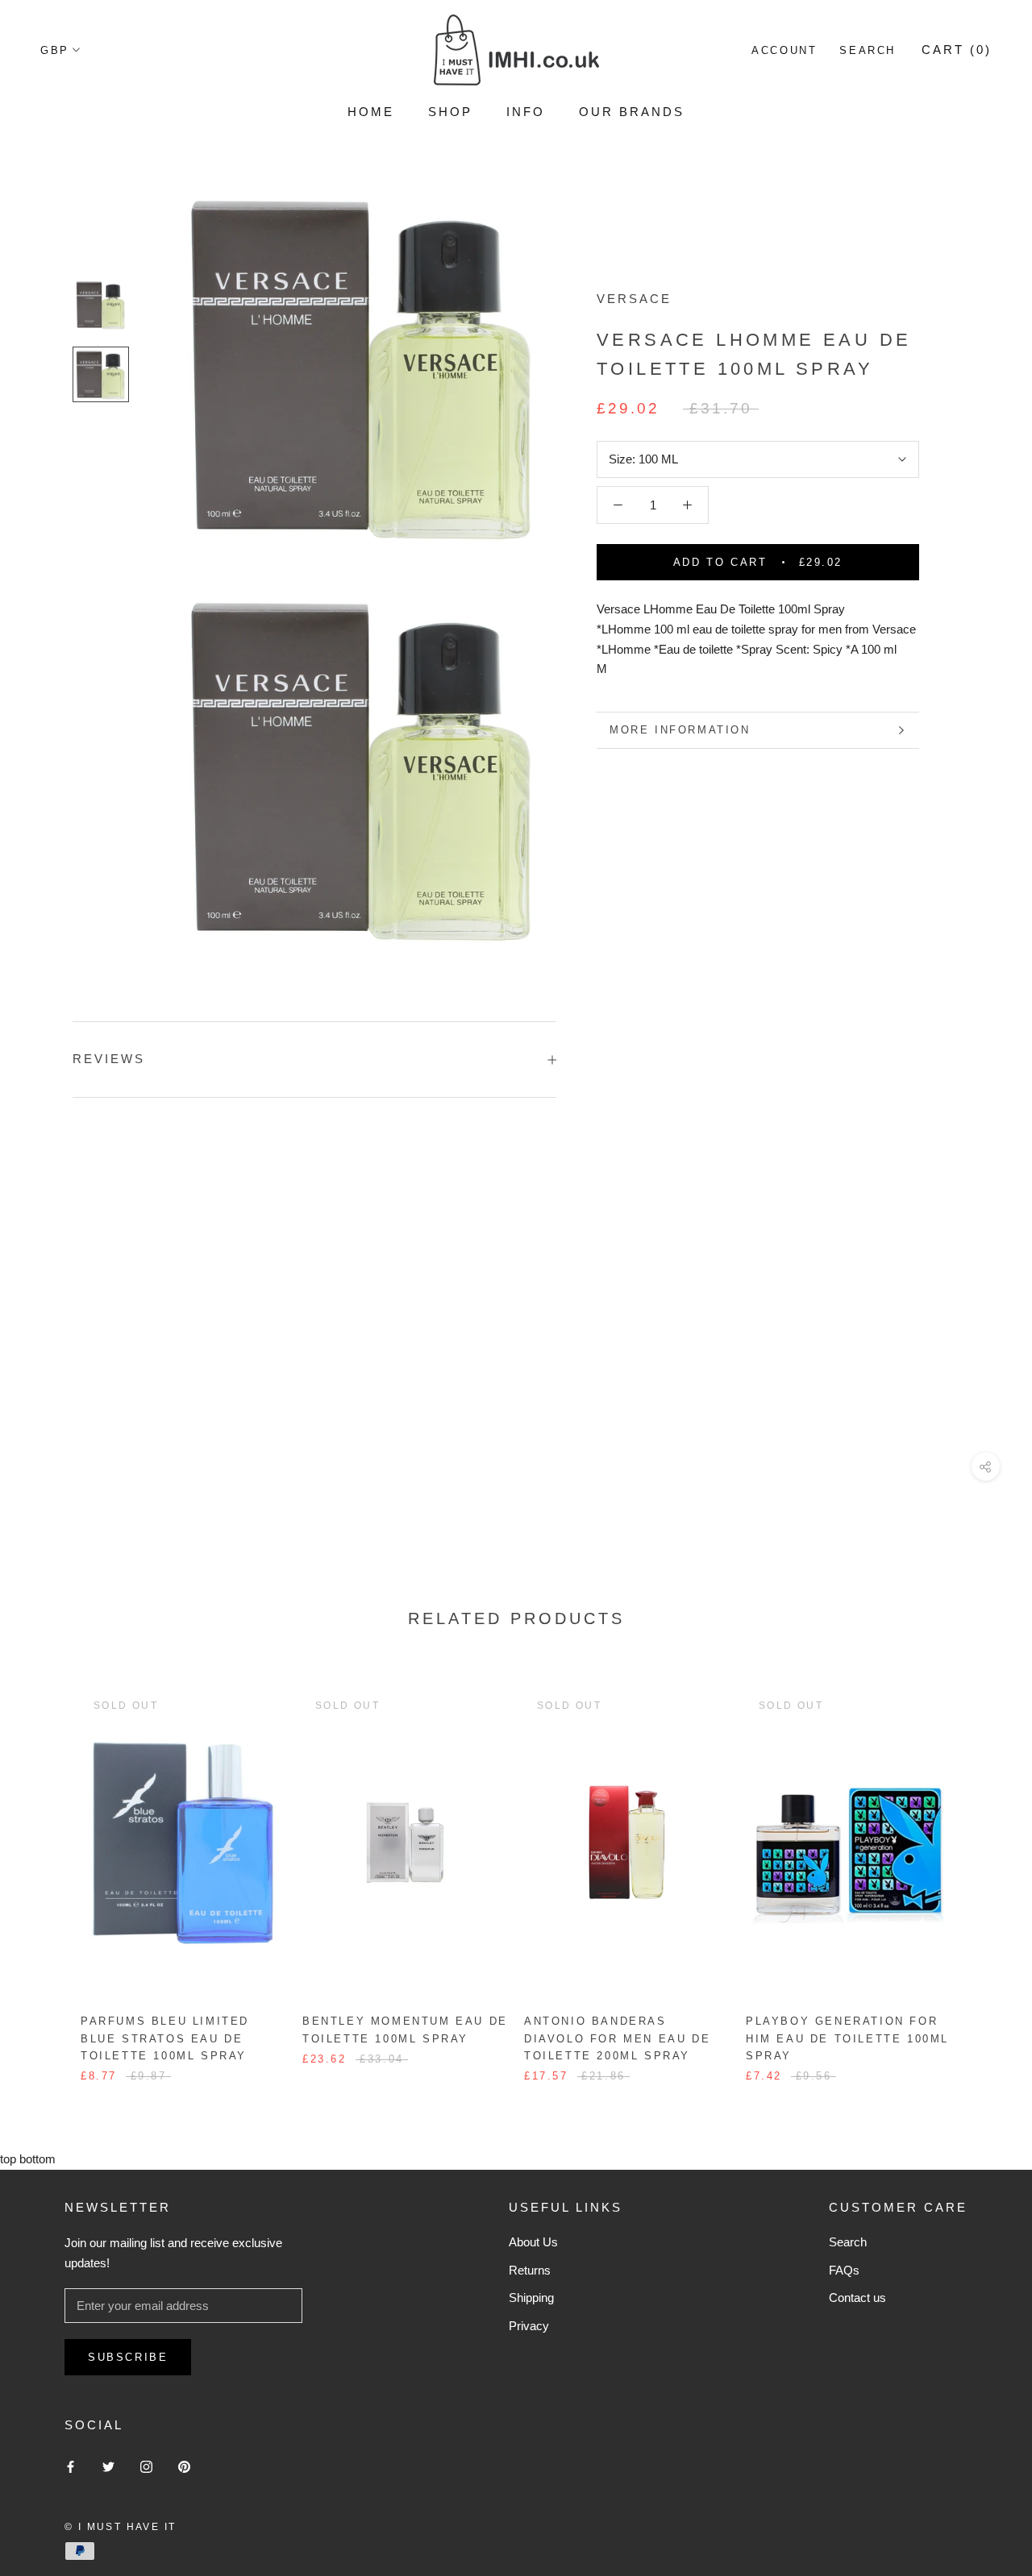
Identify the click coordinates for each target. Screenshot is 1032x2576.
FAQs (844, 2270)
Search (868, 50)
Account (784, 50)
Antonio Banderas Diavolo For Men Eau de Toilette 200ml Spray (617, 2038)
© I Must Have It (120, 2527)
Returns (530, 2270)
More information (680, 730)
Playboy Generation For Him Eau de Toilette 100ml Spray (847, 2038)
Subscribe (128, 2357)
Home (371, 112)
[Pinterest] (184, 2467)
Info (526, 112)
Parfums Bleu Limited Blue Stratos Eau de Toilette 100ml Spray (165, 2038)
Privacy (529, 2326)
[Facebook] (71, 2467)
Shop (450, 112)
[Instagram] (146, 2467)
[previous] (50, 1869)
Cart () (957, 50)
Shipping (531, 2298)
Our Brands (632, 112)
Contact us (857, 2298)
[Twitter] (108, 2467)
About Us (533, 2242)
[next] (982, 1869)
